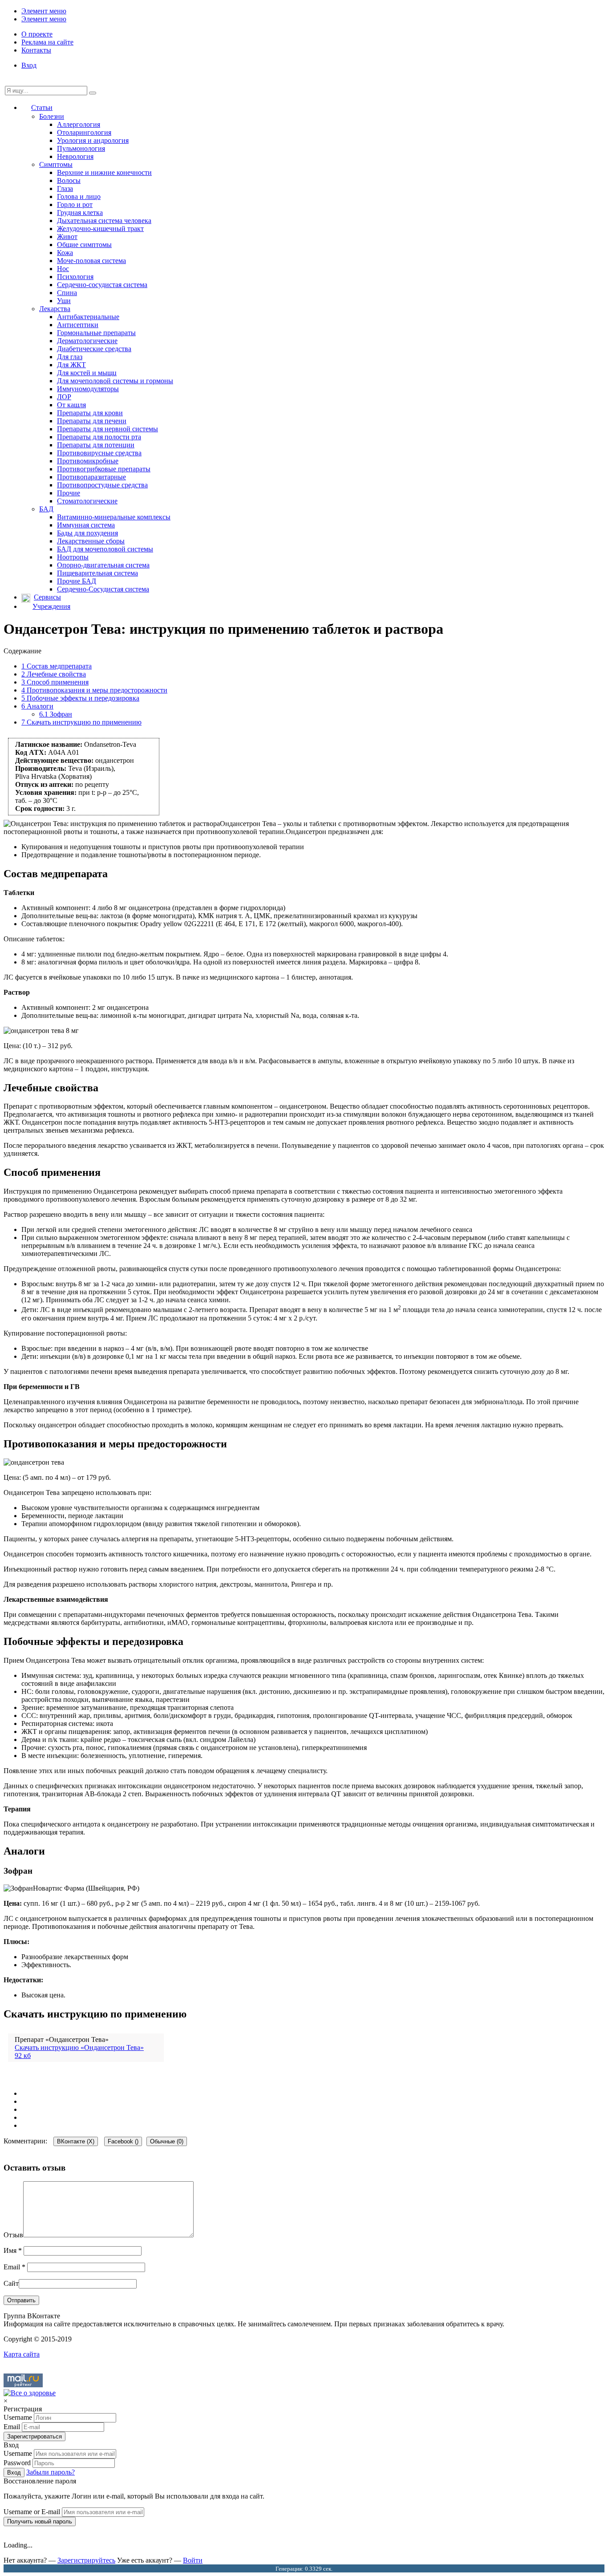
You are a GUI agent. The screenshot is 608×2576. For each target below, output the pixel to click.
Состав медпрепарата (57, 666)
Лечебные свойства (54, 674)
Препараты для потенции (96, 445)
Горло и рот (75, 205)
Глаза (65, 188)
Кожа (65, 253)
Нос (63, 269)
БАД (46, 509)
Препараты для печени (92, 421)
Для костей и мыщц (87, 373)
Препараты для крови (90, 413)
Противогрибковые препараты (104, 469)
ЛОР (64, 397)
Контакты (36, 50)
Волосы (69, 180)
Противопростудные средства (102, 485)
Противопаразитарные (91, 477)
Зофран (56, 714)
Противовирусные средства (99, 453)
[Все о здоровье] (30, 2393)
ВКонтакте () (76, 2141)
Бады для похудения (87, 533)
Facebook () (123, 2141)
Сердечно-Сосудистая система (103, 589)
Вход (29, 65)
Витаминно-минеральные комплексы (114, 517)
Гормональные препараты (96, 333)
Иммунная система (86, 525)
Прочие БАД (77, 581)
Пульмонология (81, 148)
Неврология (75, 156)
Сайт (11, 2283)
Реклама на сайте (47, 42)
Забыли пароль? (51, 2472)
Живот (67, 237)
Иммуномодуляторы (88, 389)
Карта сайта (22, 2354)
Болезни (52, 116)
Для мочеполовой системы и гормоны (115, 381)
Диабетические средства (94, 349)
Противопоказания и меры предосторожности (94, 690)
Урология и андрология (93, 140)
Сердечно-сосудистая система (102, 285)
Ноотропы (73, 557)
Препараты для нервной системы (107, 429)
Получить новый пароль (40, 2521)
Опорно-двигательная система (103, 565)
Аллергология (79, 124)
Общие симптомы (84, 245)
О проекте (37, 34)
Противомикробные (88, 461)
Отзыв (13, 2235)
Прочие (69, 493)
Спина (67, 293)
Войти (193, 2560)
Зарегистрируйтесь (86, 2560)
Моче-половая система (91, 261)
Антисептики (78, 325)
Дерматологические (87, 341)
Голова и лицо (79, 196)
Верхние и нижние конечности (104, 172)
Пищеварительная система (97, 573)
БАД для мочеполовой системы (105, 549)
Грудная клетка (80, 213)
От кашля (71, 405)
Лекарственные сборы (91, 541)
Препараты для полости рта (99, 437)
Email (14, 2267)
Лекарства (55, 309)
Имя (13, 2250)
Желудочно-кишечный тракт (100, 229)
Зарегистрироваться (34, 2436)
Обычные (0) (167, 2141)
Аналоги (37, 706)
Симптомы (56, 164)
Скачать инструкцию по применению (81, 722)
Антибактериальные (88, 317)
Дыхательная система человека (104, 221)
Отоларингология (84, 132)
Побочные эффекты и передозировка (80, 698)
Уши (64, 301)
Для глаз (70, 357)
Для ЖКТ (71, 365)
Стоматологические (87, 501)
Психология (75, 277)
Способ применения (55, 682)
